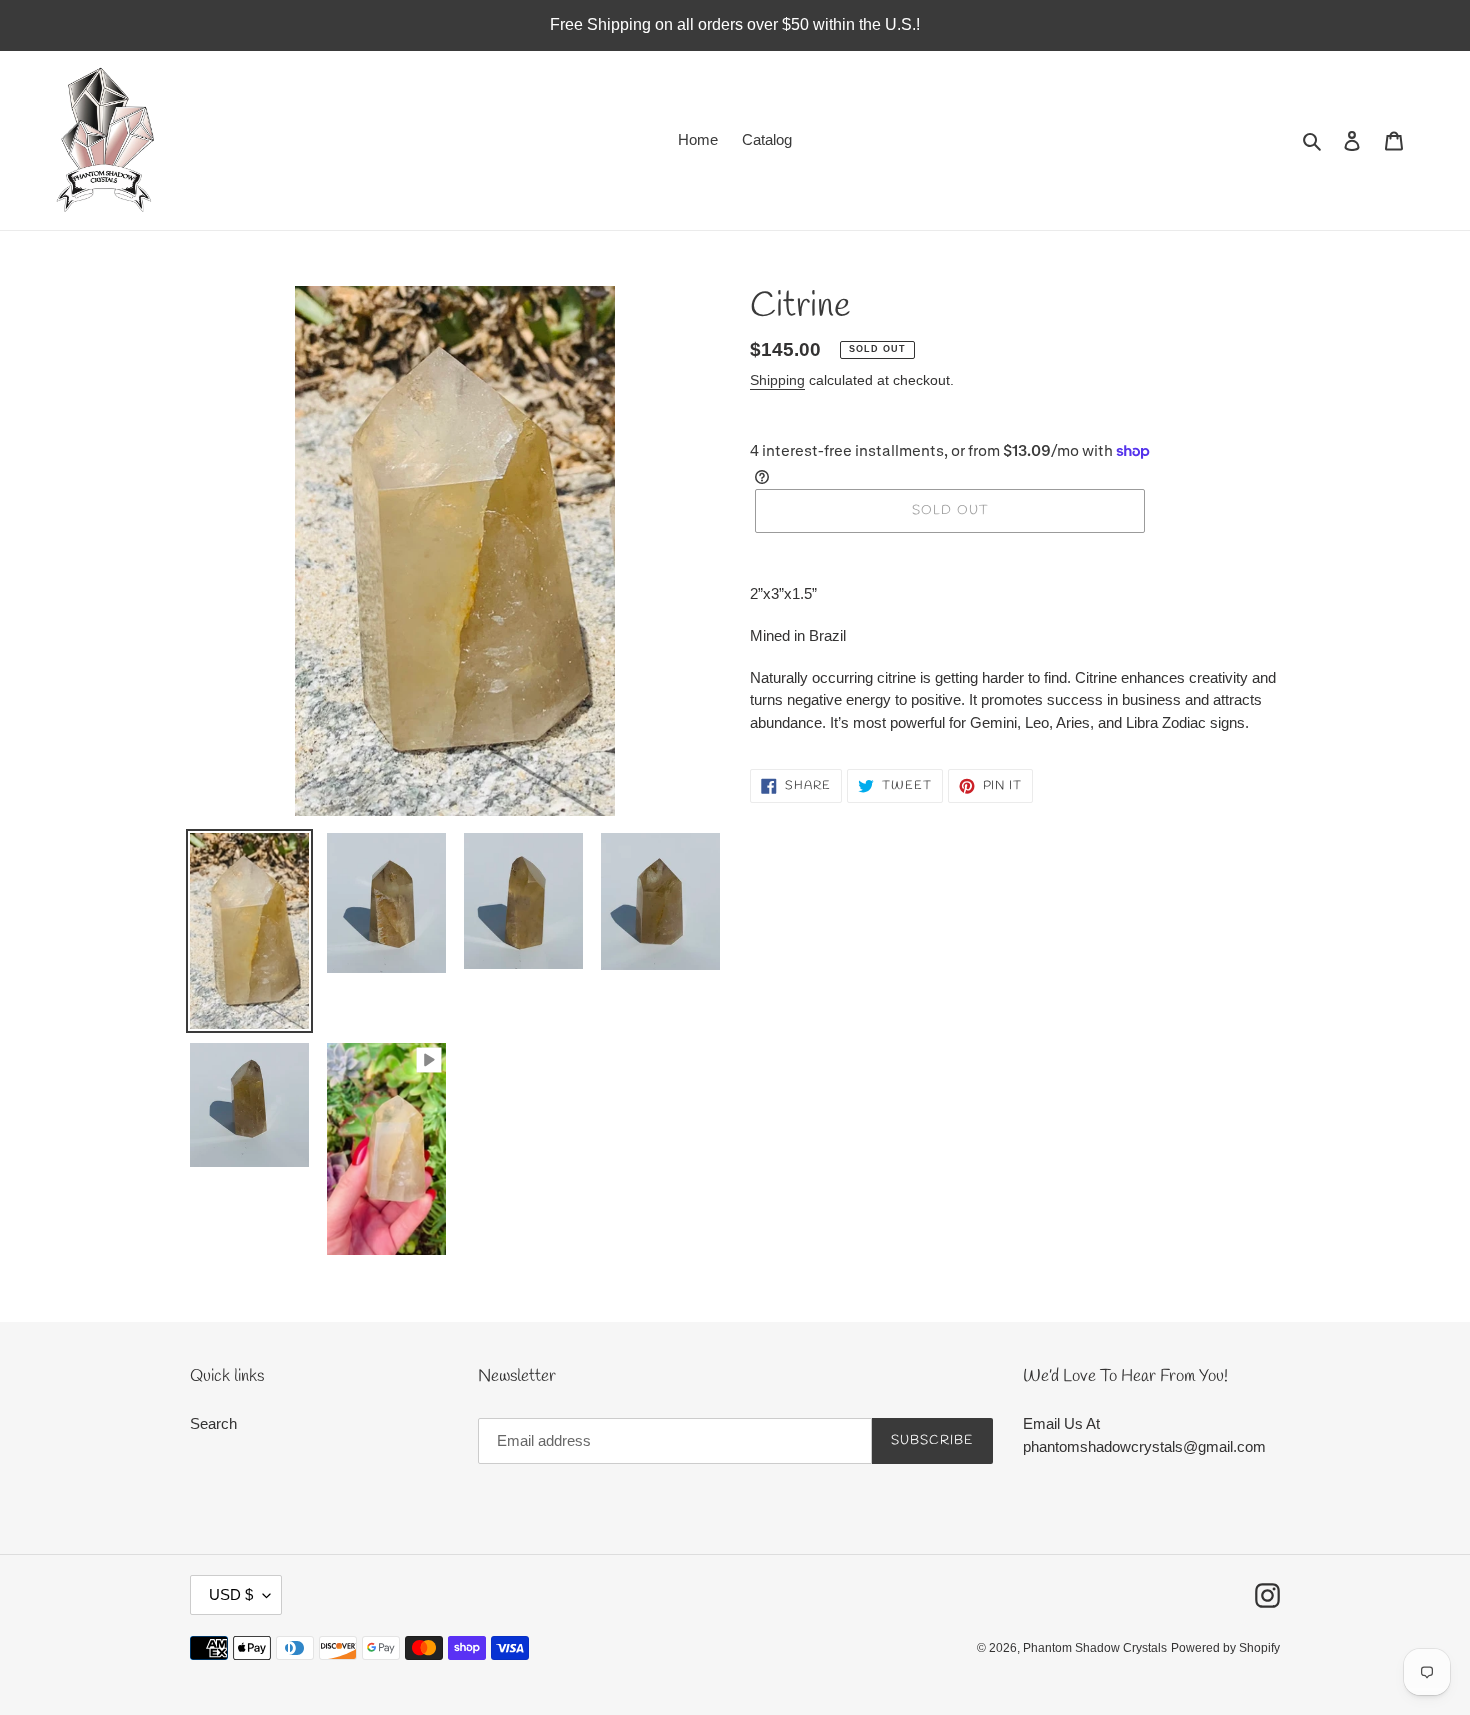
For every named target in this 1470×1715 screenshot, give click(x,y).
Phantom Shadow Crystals (1095, 1648)
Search (213, 1423)
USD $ (231, 1594)
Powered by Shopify (1225, 1648)
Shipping (777, 380)
